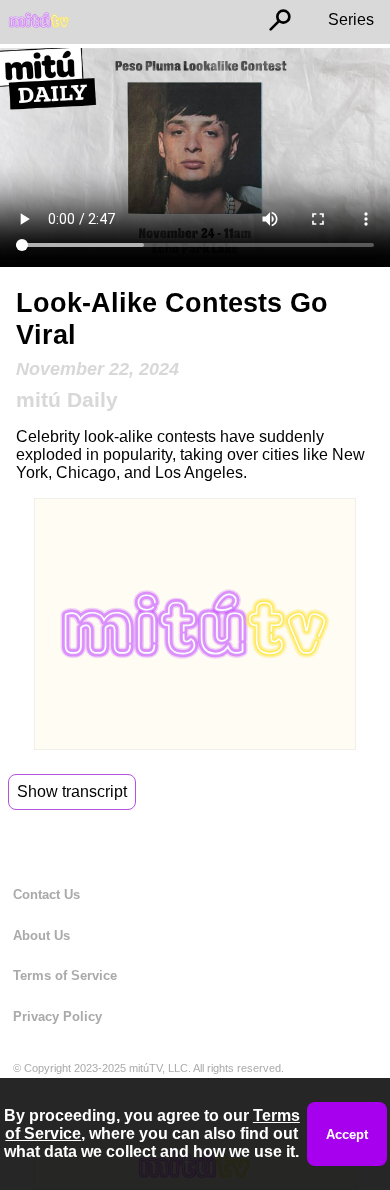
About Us (41, 935)
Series (351, 19)
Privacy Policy (57, 1016)
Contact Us (46, 894)
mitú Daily (67, 399)
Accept (347, 1134)
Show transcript (72, 791)
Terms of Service (65, 975)
